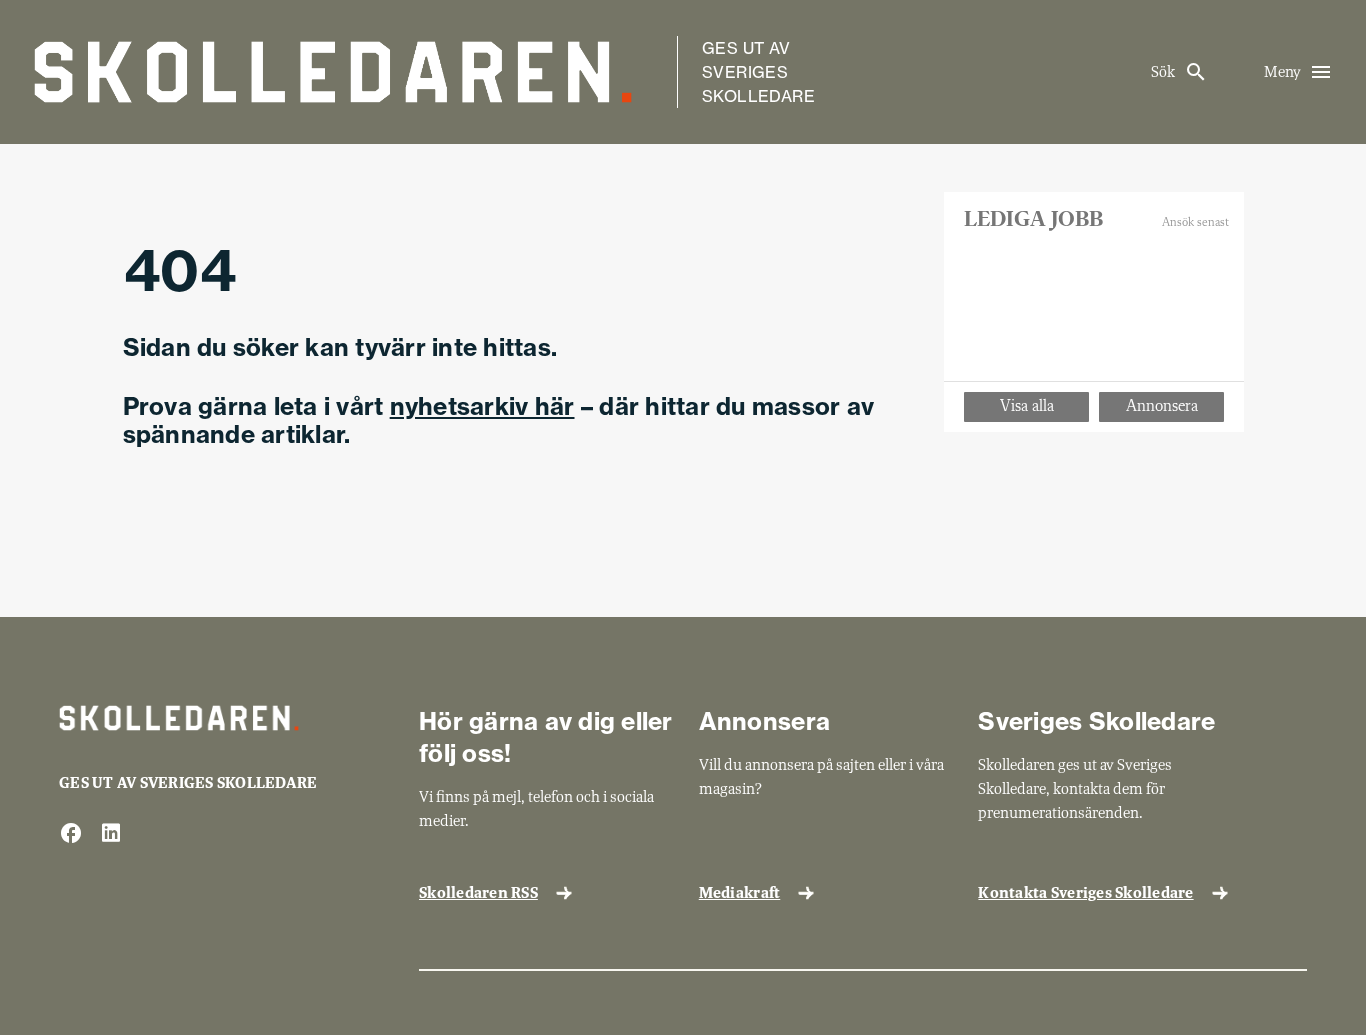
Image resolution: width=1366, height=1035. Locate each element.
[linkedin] (111, 834)
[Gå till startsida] (333, 72)
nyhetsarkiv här (482, 406)
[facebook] (71, 834)
